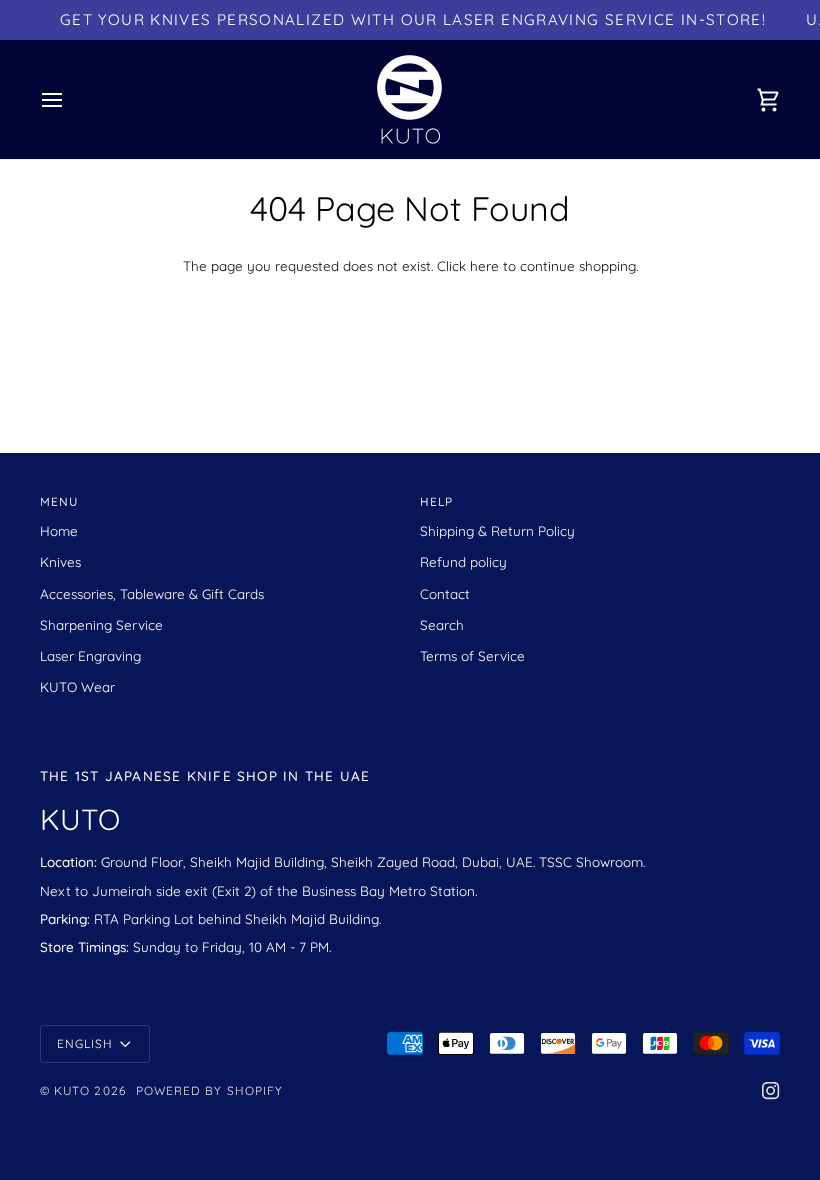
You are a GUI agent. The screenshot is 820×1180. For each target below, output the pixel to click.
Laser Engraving (90, 655)
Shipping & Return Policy (497, 530)
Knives (60, 561)
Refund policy (463, 561)
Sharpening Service (101, 624)
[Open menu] (70, 99)
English (85, 1043)
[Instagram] (771, 1091)
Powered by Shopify (209, 1090)
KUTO (72, 1090)
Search (442, 624)
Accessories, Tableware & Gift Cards (152, 593)
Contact (445, 593)
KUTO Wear (77, 686)
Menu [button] (59, 501)
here (484, 265)
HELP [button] (436, 501)
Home (59, 530)
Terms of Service (472, 655)
